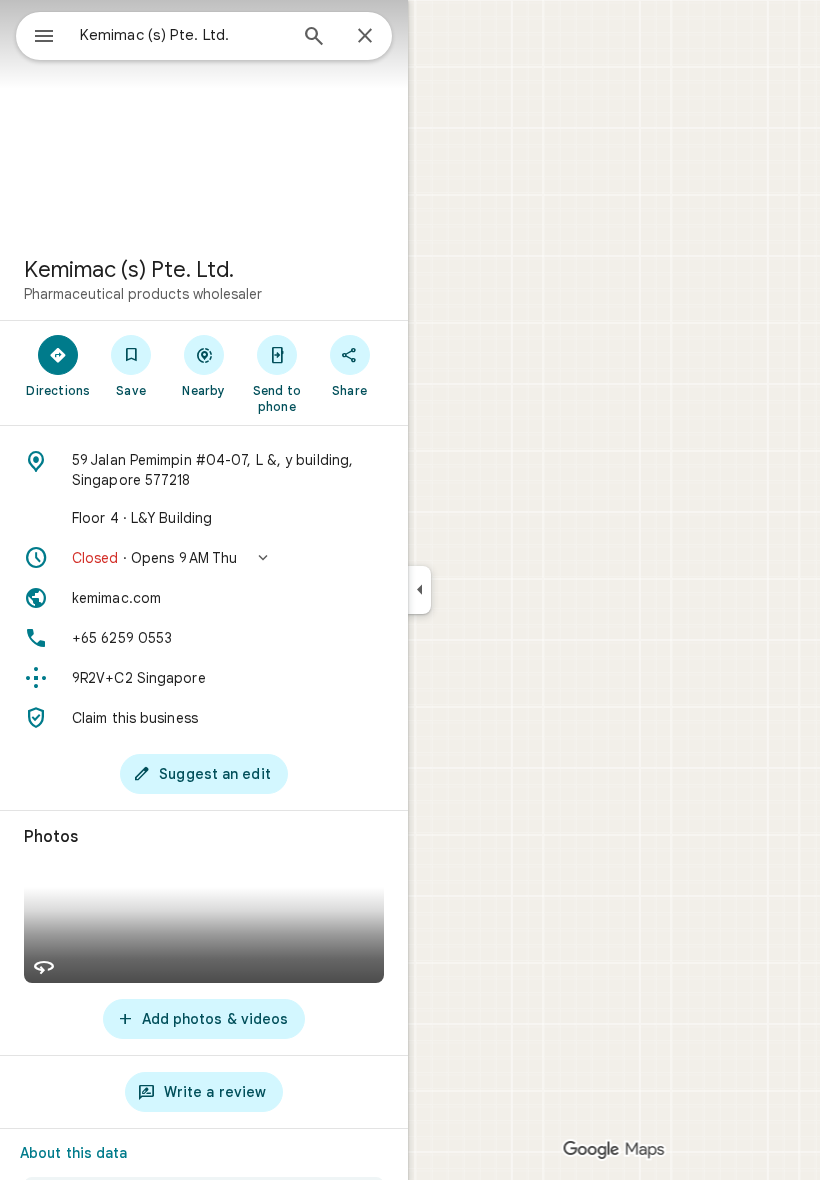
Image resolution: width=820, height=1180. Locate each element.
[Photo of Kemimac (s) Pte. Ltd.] (204, 120)
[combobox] (183, 35)
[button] (204, 558)
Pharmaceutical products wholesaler (143, 294)
